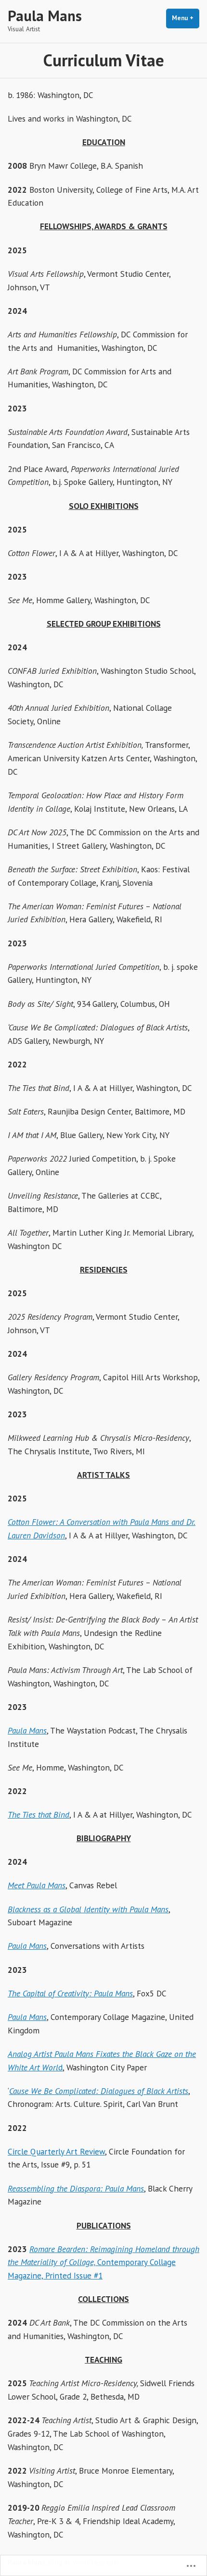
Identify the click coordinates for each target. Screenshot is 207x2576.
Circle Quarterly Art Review (56, 2151)
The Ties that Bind (39, 1814)
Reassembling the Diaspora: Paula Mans (76, 2188)
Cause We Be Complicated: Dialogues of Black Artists (99, 2091)
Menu (186, 18)
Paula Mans (45, 16)
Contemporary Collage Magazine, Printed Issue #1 (103, 2262)
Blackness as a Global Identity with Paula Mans (88, 1909)
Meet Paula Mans (37, 1885)
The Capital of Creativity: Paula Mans (70, 1993)
